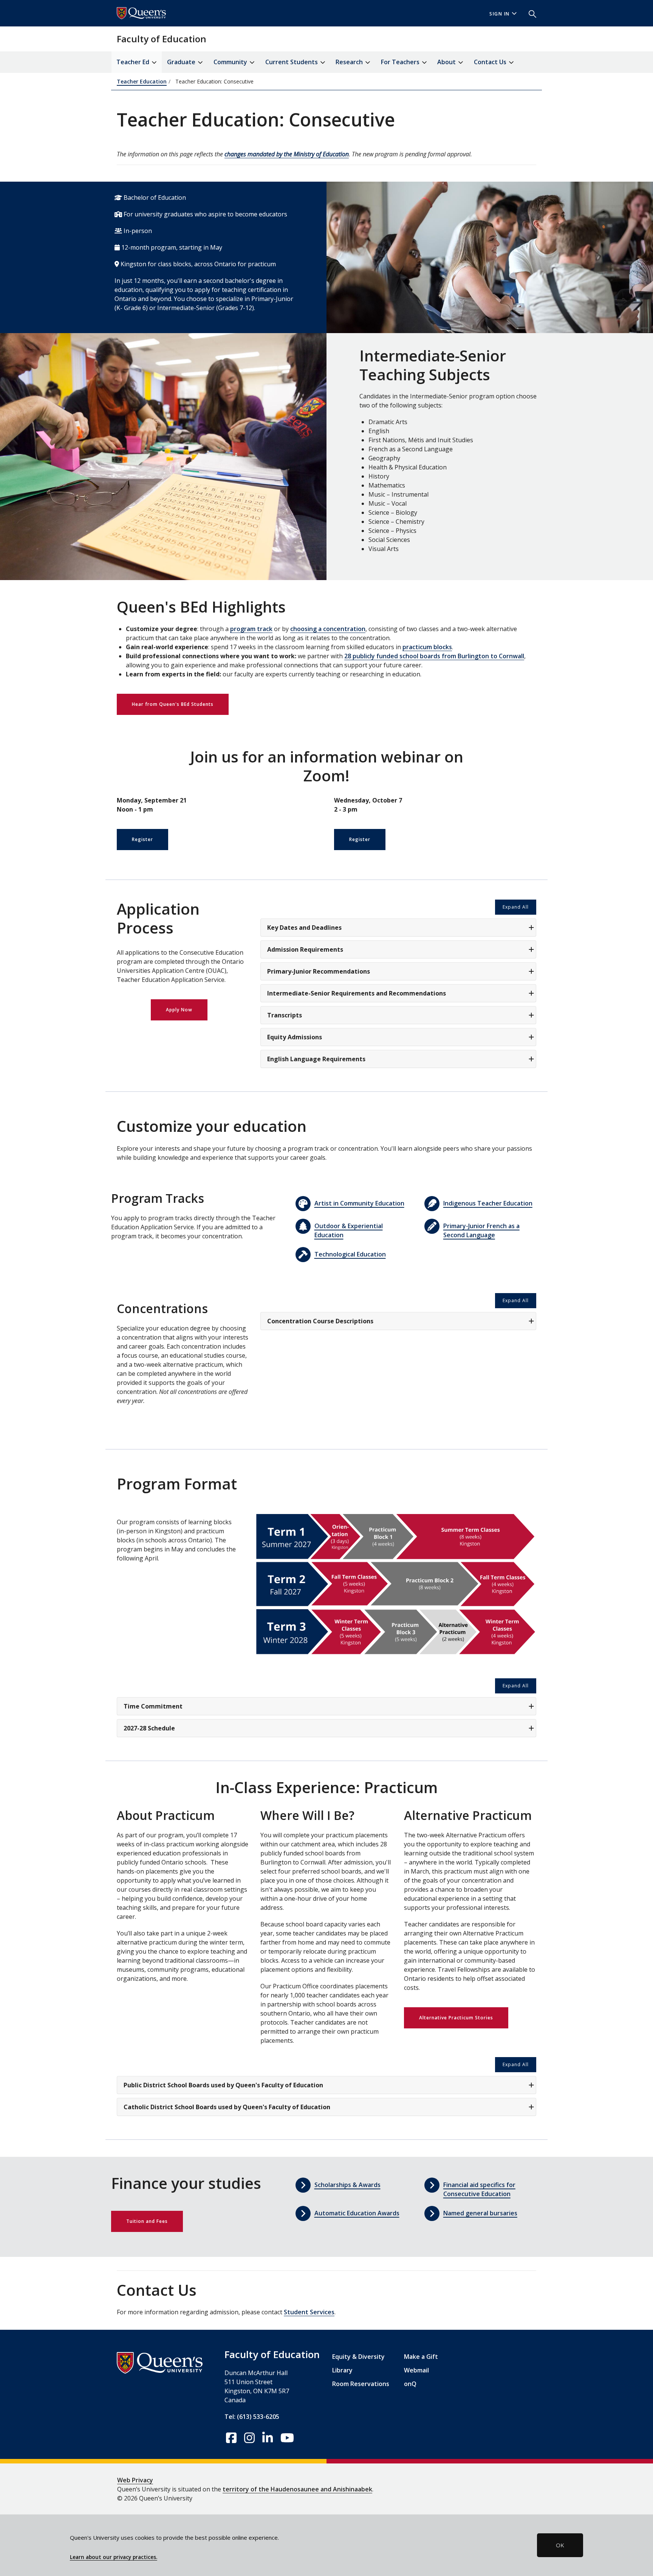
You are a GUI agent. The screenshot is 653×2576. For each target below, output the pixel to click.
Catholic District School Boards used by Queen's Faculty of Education (227, 2107)
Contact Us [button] (491, 62)
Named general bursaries (480, 2213)
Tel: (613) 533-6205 (252, 2417)
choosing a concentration (328, 629)
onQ (410, 2384)
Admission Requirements (305, 949)
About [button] (447, 62)
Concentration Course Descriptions (320, 1321)
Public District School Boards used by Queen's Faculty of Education (223, 2085)
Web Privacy (135, 2480)
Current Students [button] (292, 62)
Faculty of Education (162, 39)
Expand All (516, 907)
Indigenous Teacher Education (488, 1203)
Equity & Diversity (358, 2357)
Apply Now (179, 1010)
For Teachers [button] (401, 62)
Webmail (416, 2370)
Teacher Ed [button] (134, 62)
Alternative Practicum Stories (456, 2018)
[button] (529, 13)
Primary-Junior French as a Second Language (481, 1230)
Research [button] (350, 62)
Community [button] (231, 62)
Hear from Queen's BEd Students (173, 704)
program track (251, 629)
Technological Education (350, 1254)
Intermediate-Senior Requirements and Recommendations (357, 993)
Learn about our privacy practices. (114, 2557)
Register (142, 839)
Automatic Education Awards (357, 2213)
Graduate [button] (182, 62)
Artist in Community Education (359, 1203)
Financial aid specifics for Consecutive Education (479, 2189)
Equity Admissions (295, 1037)
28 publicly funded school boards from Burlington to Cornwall (434, 656)
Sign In (500, 14)
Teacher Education (142, 81)
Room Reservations (361, 2384)
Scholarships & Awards (347, 2185)
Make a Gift (421, 2357)
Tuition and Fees (147, 2221)
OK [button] (560, 2545)
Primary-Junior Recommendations (319, 971)
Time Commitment (153, 1706)
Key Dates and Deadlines (304, 928)
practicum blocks (427, 647)
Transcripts (285, 1015)
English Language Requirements (316, 1059)
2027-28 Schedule (149, 1728)
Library (342, 2370)
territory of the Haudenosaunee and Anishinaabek (297, 2489)
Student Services (309, 2312)
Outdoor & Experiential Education (349, 1230)
